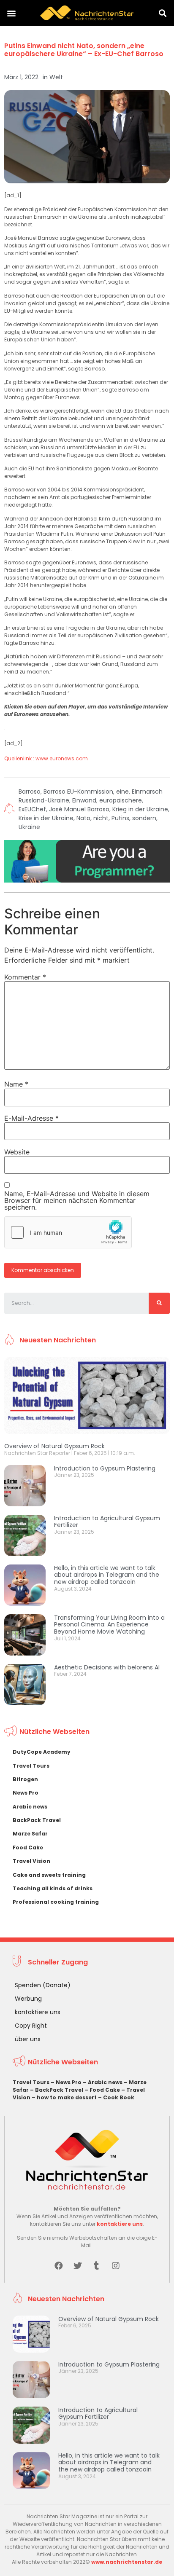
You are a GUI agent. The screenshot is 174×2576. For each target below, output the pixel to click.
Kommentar (25, 977)
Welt (56, 77)
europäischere (121, 800)
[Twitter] (78, 2266)
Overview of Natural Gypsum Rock (54, 1446)
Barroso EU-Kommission (78, 792)
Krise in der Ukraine (46, 818)
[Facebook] (59, 2266)
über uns (28, 2039)
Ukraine (29, 827)
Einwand (84, 800)
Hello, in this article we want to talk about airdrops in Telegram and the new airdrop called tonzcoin (107, 1575)
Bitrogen (25, 1779)
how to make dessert (67, 2097)
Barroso (30, 792)
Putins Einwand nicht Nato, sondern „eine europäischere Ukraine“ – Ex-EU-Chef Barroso (84, 50)
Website (17, 1152)
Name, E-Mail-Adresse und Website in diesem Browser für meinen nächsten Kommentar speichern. (77, 1200)
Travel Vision (31, 1861)
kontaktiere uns (38, 2012)
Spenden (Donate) (43, 1985)
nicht (101, 818)
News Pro (26, 1793)
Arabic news (30, 1807)
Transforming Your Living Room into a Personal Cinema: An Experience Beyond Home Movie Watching (109, 1625)
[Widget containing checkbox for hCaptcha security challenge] (68, 1232)
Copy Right (31, 2026)
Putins (120, 818)
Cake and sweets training (49, 1875)
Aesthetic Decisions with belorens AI (107, 1667)
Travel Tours (31, 1766)
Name (16, 1084)
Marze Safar (30, 1834)
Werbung (28, 1999)
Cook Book (119, 2097)
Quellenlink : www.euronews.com (46, 758)
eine (122, 792)
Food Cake (28, 1847)
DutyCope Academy (42, 1752)
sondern (144, 818)
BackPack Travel (37, 1820)
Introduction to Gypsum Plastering (105, 1468)
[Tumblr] (97, 2266)
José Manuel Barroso (79, 809)
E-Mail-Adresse (31, 1118)
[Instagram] (116, 2266)
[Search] (159, 1303)
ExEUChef (32, 809)
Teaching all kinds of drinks (53, 1888)
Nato (83, 818)
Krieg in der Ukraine (140, 809)
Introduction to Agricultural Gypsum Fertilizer (107, 1522)
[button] (11, 13)
